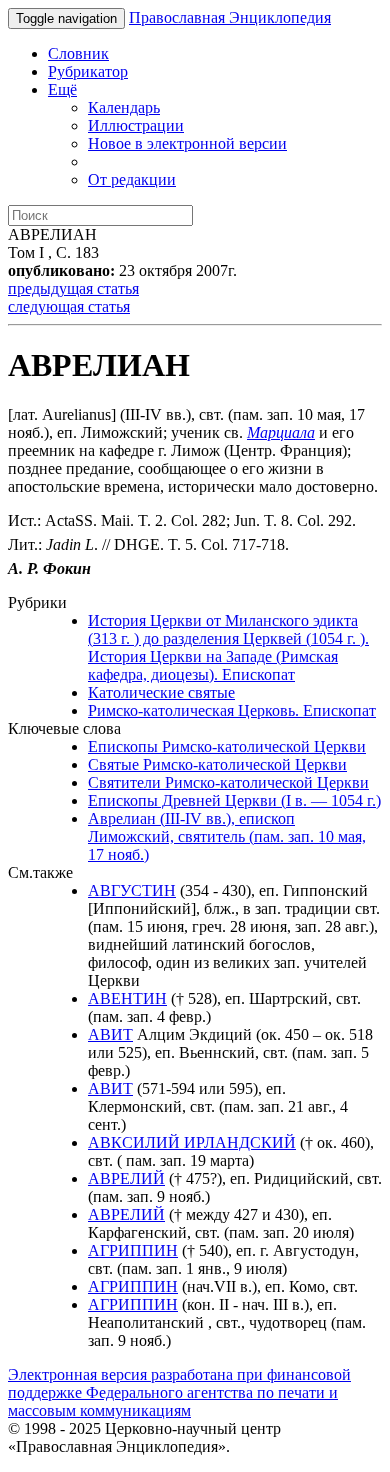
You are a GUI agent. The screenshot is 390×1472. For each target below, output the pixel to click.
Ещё (62, 89)
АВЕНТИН (127, 998)
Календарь (124, 107)
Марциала (281, 432)
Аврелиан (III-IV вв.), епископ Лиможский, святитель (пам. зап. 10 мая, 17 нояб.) (227, 836)
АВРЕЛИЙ (126, 1178)
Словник (78, 53)
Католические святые (161, 692)
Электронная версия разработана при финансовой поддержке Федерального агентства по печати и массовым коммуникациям (179, 1392)
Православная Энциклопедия (230, 17)
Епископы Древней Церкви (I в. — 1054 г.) (234, 800)
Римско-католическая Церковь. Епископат (232, 710)
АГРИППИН (133, 1250)
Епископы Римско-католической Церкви (227, 746)
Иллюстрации (136, 125)
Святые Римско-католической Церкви (217, 764)
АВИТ (110, 1034)
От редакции (132, 179)
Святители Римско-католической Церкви (228, 782)
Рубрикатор (88, 71)
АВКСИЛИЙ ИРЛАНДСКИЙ (192, 1142)
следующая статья (69, 306)
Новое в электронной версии (187, 143)
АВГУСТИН (132, 890)
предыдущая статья (73, 288)
